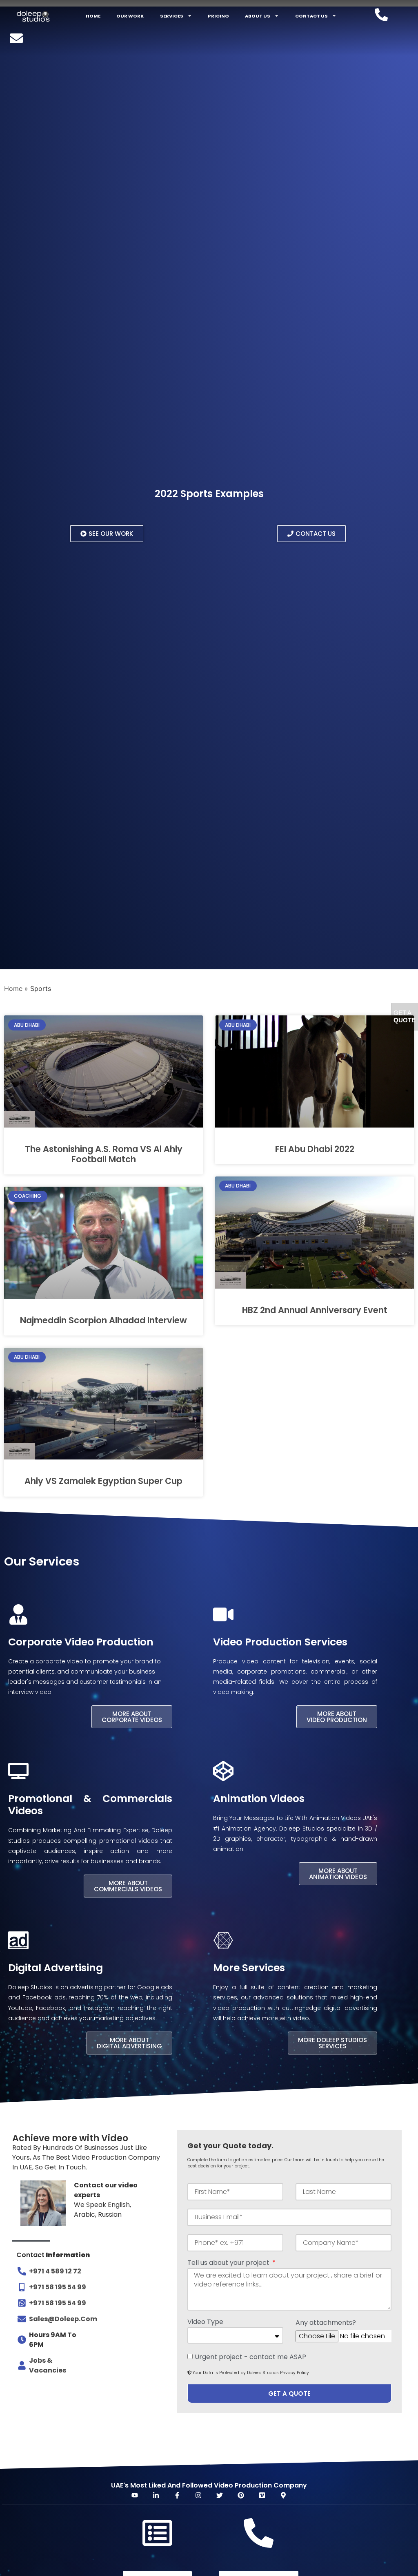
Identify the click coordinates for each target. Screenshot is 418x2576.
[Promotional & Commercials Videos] (18, 1771)
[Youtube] (135, 2495)
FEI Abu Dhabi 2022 (315, 1149)
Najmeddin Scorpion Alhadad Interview (103, 1320)
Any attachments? (326, 2323)
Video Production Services (280, 1642)
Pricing (218, 16)
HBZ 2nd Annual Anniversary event (315, 1310)
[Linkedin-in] (156, 2495)
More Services (249, 1968)
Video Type (205, 2323)
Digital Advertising (56, 1968)
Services (172, 16)
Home (93, 16)
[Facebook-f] (177, 2495)
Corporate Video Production (81, 1642)
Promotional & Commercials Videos (90, 1805)
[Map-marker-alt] (283, 2495)
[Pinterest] (241, 2495)
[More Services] (223, 1940)
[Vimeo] (262, 2495)
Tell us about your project (229, 2263)
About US (258, 16)
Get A (405, 1016)
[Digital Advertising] (18, 1940)
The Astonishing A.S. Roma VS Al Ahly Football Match (104, 1154)
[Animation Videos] (223, 1771)
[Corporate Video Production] (18, 1614)
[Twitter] (220, 2495)
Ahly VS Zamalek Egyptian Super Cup (103, 1481)
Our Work (130, 16)
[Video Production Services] (223, 1614)
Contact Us (311, 16)
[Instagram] (198, 2495)
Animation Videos (259, 1799)
